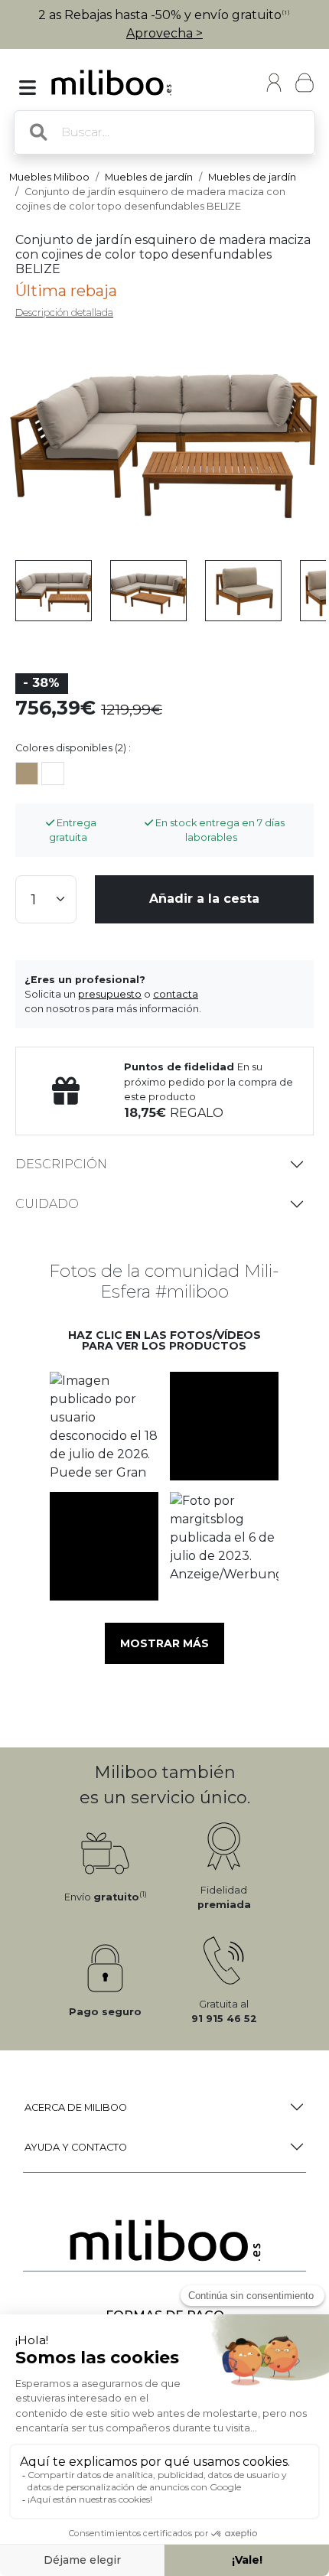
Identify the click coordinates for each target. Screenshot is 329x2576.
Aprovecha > (164, 33)
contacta (176, 994)
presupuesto (110, 994)
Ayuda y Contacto (76, 2147)
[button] (104, 1426)
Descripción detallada (64, 313)
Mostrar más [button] (164, 1643)
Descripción (61, 1164)
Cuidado (47, 1204)
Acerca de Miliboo (76, 2107)
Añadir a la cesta (204, 899)
